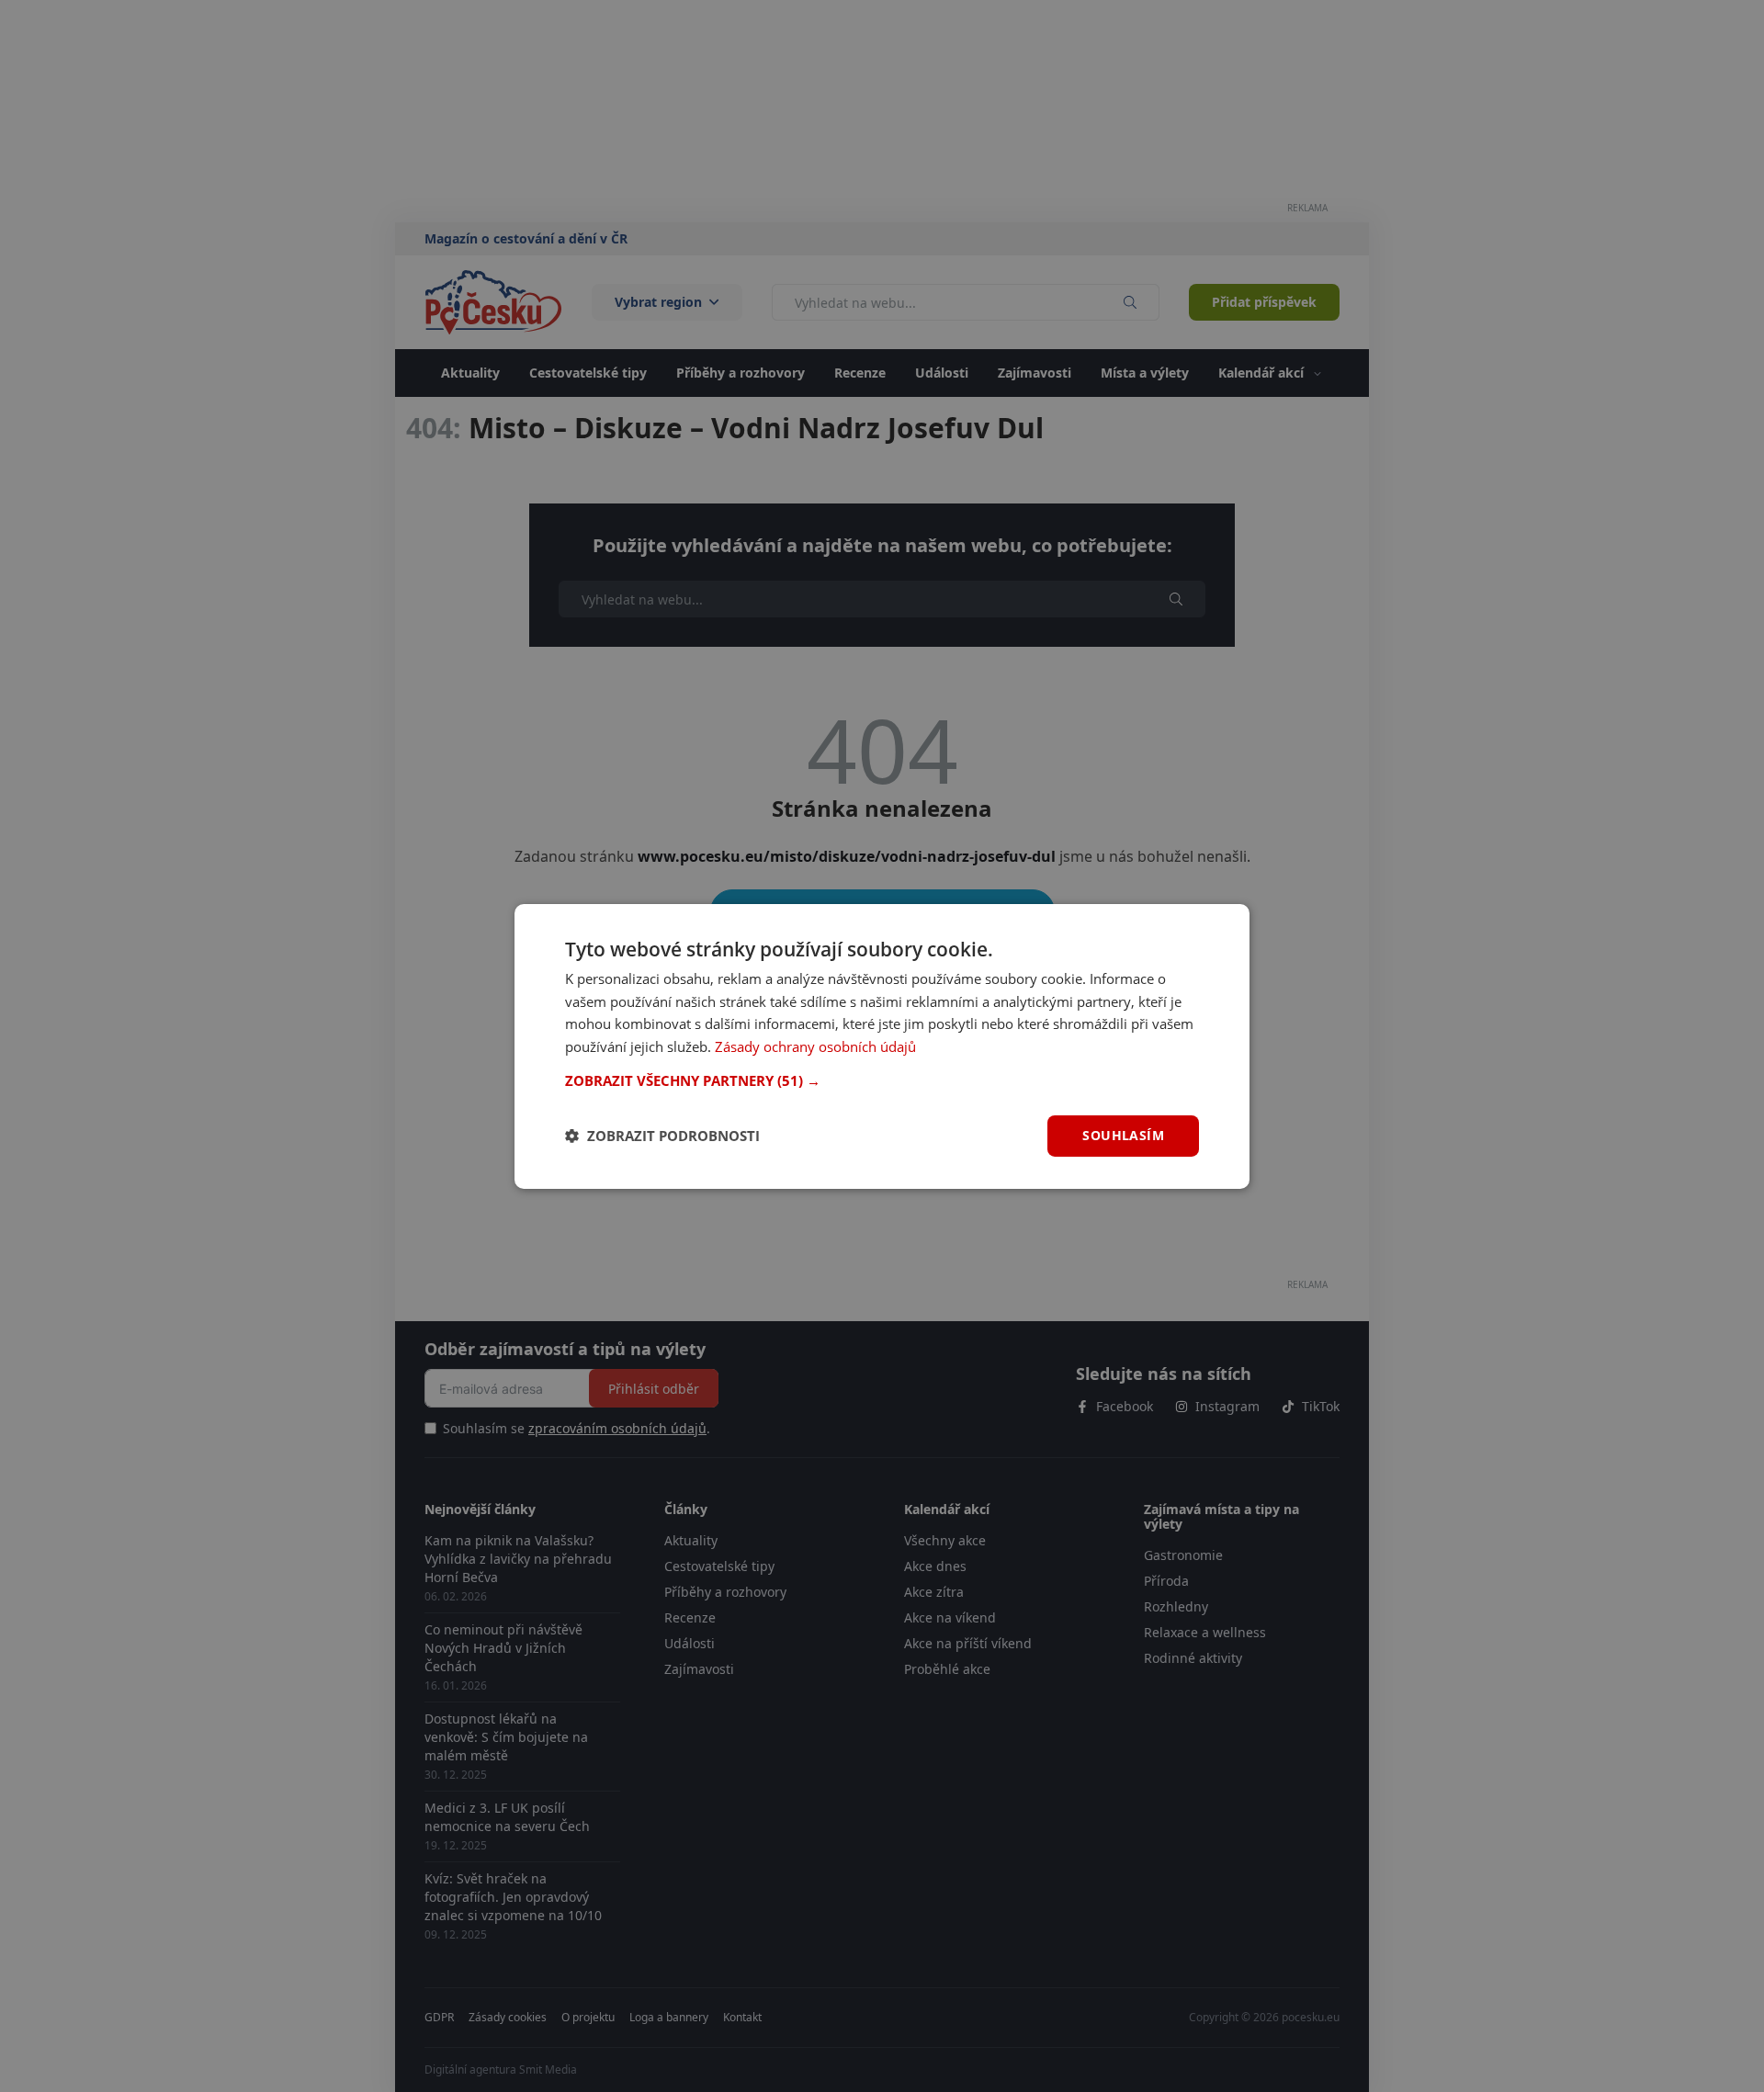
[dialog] (882, 1046)
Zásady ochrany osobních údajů (815, 1046)
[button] (882, 1080)
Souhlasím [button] (1123, 1135)
